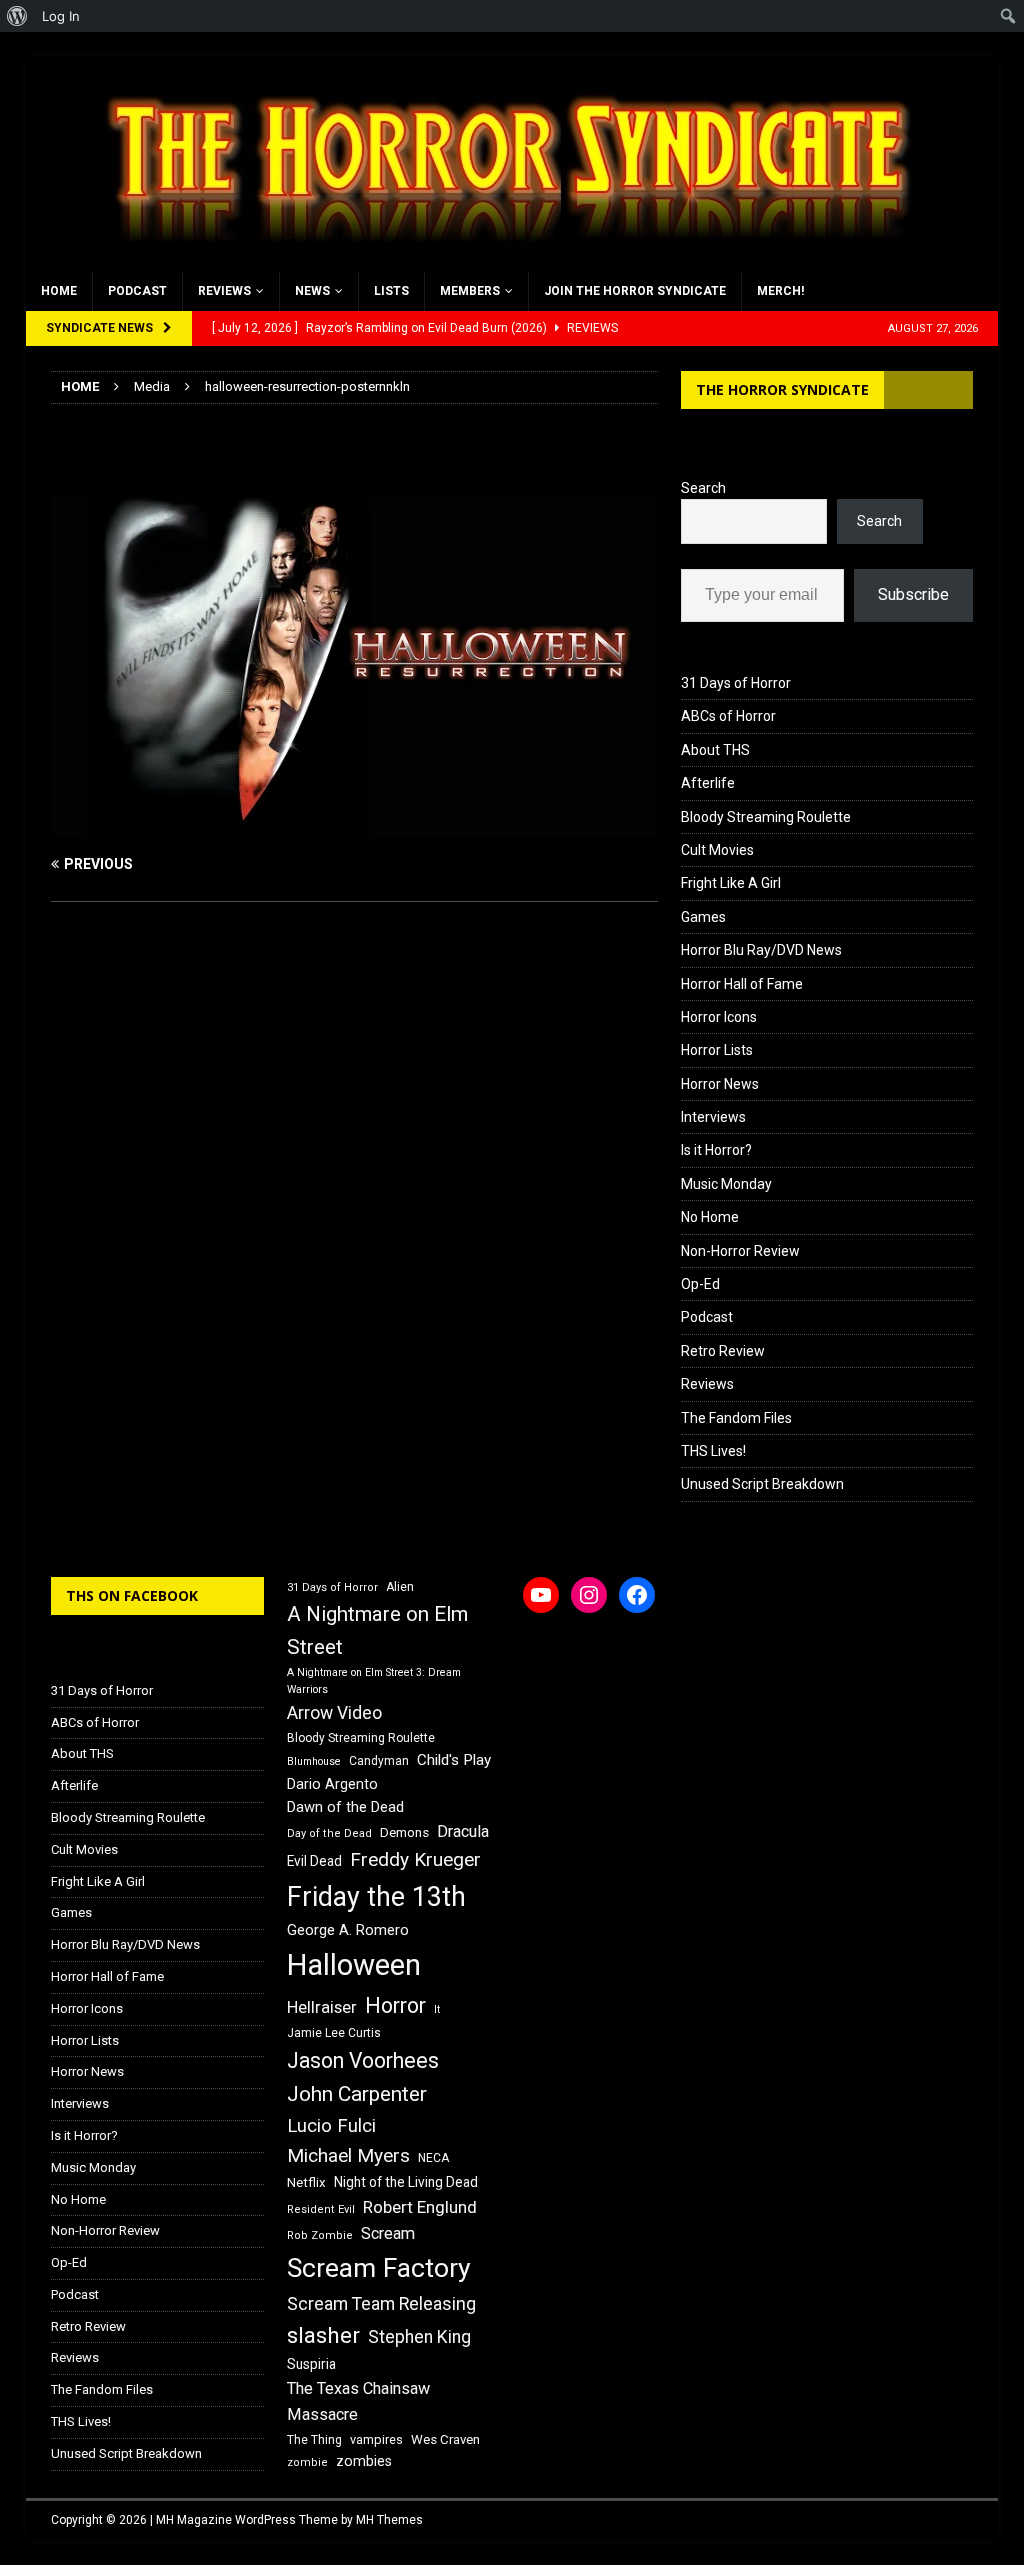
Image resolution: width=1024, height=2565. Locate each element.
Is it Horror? (716, 1150)
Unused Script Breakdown (762, 1484)
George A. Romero (348, 1930)
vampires (376, 2439)
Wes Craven (445, 2439)
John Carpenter (357, 2094)
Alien (400, 1587)
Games (703, 917)
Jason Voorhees (363, 2060)
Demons (404, 1832)
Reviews (224, 291)
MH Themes (389, 2520)
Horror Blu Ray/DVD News (761, 950)
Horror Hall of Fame (742, 984)
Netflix (306, 2182)
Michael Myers (348, 2155)
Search (703, 488)
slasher (323, 2335)
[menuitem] (17, 16)
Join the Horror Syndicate (635, 291)
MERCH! (780, 291)
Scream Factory (379, 2267)
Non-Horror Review (740, 1251)
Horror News (720, 1084)
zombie (307, 2462)
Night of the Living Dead (406, 2182)
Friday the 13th (376, 1897)
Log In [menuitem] (61, 16)
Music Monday (726, 1184)
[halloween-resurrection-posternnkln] (354, 826)
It (437, 2009)
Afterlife (708, 783)
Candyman (379, 1761)
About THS (715, 750)
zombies (364, 2461)
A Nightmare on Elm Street (377, 1630)
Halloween (354, 1965)
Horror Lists (717, 1050)
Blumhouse (314, 1761)
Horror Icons (719, 1017)
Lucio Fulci (331, 2126)
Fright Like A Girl (731, 883)
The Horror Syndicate (782, 389)
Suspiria (311, 2364)
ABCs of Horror (728, 716)
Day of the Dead (329, 1833)
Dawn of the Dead (345, 1807)
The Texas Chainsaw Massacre (358, 2401)
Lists (391, 291)
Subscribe (913, 594)
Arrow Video (334, 1713)
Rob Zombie (320, 2235)
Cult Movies (717, 850)
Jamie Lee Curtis (334, 2033)
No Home (710, 1217)
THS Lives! (713, 1451)
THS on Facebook (132, 1595)
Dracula (463, 1831)
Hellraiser (322, 2007)
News (312, 291)
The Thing (314, 2440)
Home (59, 291)
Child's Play (454, 1760)
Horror (395, 2005)
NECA (433, 2158)
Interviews (713, 1117)
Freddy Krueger (415, 1859)
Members (470, 291)
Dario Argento (332, 1784)
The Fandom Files (736, 1418)
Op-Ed (700, 1284)
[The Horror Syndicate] (501, 261)
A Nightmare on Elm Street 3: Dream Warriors (374, 1681)
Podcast (137, 291)
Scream (388, 2233)
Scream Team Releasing (381, 2303)
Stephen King (419, 2337)
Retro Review (723, 1351)
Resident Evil (321, 2209)
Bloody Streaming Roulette (766, 817)
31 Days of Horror (736, 683)
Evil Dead (314, 1861)
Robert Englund (420, 2207)
